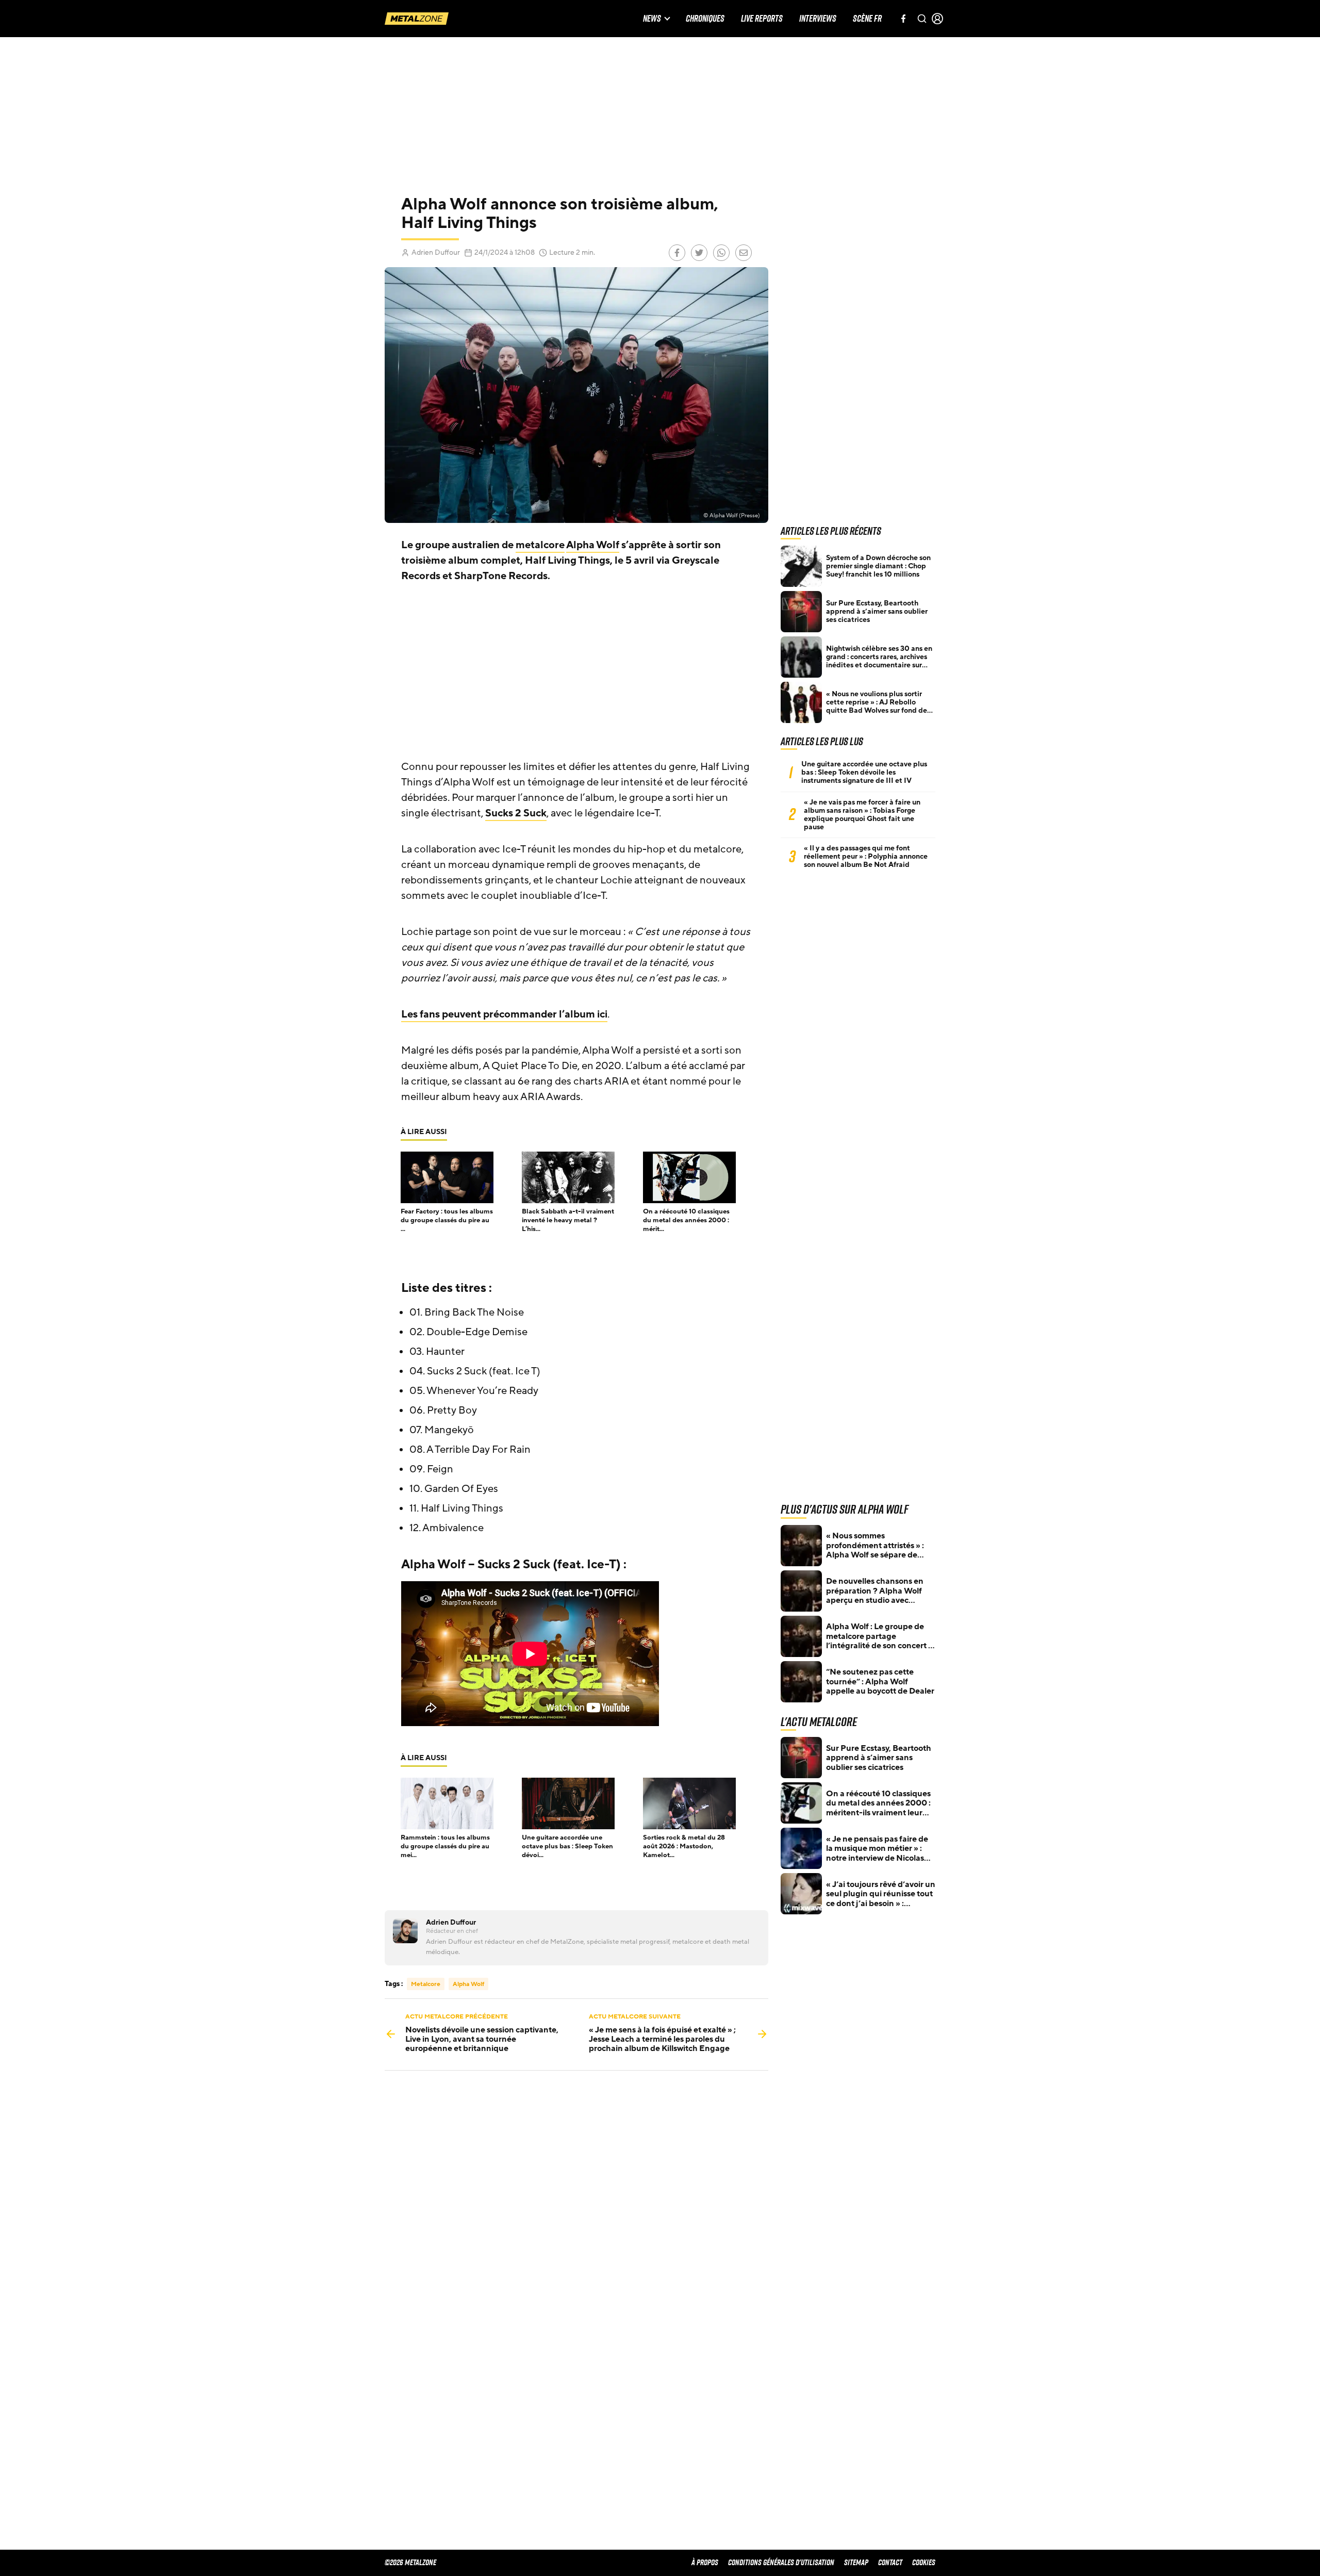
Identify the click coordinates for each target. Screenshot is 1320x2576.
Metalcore (426, 1984)
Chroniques (705, 19)
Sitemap (856, 2562)
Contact (890, 2562)
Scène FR (867, 19)
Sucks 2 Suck (516, 813)
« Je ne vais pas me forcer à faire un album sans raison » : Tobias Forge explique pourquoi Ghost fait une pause (862, 815)
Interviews (818, 19)
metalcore (540, 545)
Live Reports (762, 19)
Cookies (924, 2562)
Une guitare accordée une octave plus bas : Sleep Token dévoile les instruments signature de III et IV (864, 773)
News (652, 19)
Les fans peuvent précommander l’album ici (504, 1014)
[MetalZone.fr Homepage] (417, 19)
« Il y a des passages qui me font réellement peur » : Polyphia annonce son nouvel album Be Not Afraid (866, 857)
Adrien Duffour (436, 252)
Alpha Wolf (593, 545)
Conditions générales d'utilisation (781, 2562)
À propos (705, 2562)
